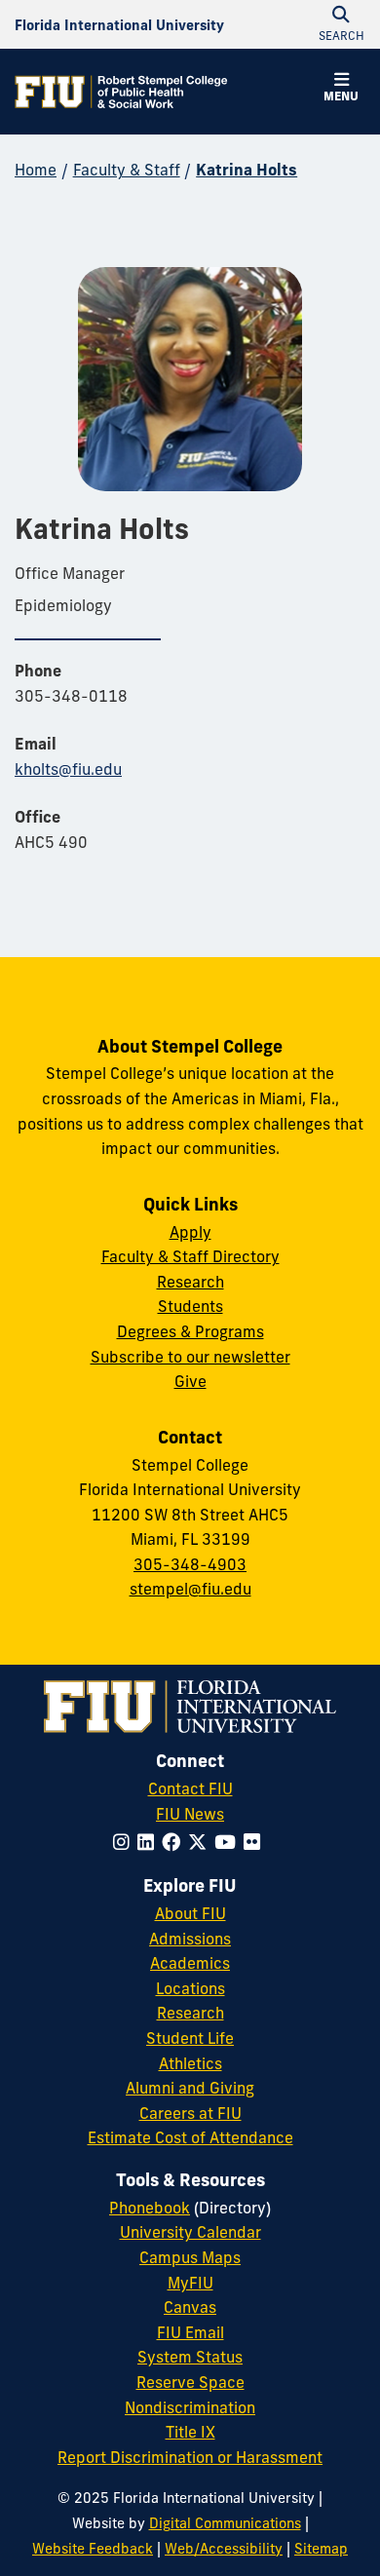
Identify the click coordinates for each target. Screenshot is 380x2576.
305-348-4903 (190, 1564)
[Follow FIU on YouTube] (229, 1842)
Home (36, 170)
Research (190, 1282)
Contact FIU (190, 1788)
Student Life (190, 2038)
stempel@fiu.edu (190, 1589)
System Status (190, 2357)
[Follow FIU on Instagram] (125, 1842)
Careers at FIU (190, 2113)
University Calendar (190, 2232)
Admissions (190, 1939)
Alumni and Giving (190, 2088)
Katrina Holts (247, 170)
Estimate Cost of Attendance (190, 2137)
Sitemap (321, 2549)
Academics (190, 1963)
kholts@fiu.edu (68, 769)
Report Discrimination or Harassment (190, 2457)
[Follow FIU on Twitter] (201, 1842)
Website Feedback (93, 2549)
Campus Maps (190, 2257)
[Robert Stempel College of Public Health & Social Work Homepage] (122, 92)
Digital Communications (225, 2523)
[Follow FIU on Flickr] (256, 1842)
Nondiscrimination (190, 2407)
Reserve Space (190, 2382)
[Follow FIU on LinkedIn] (150, 1842)
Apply (190, 1232)
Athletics (190, 2063)
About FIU (190, 1913)
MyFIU (190, 2283)
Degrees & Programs (190, 1331)
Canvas (190, 2307)
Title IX (190, 2432)
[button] (341, 90)
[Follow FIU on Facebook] (175, 1842)
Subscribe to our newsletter (190, 1357)
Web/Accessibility (224, 2549)
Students (190, 1306)
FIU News (190, 1814)
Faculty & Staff (127, 170)
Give (190, 1381)
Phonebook (150, 2208)
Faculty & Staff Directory (190, 1256)
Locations (190, 1988)
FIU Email (190, 2332)
